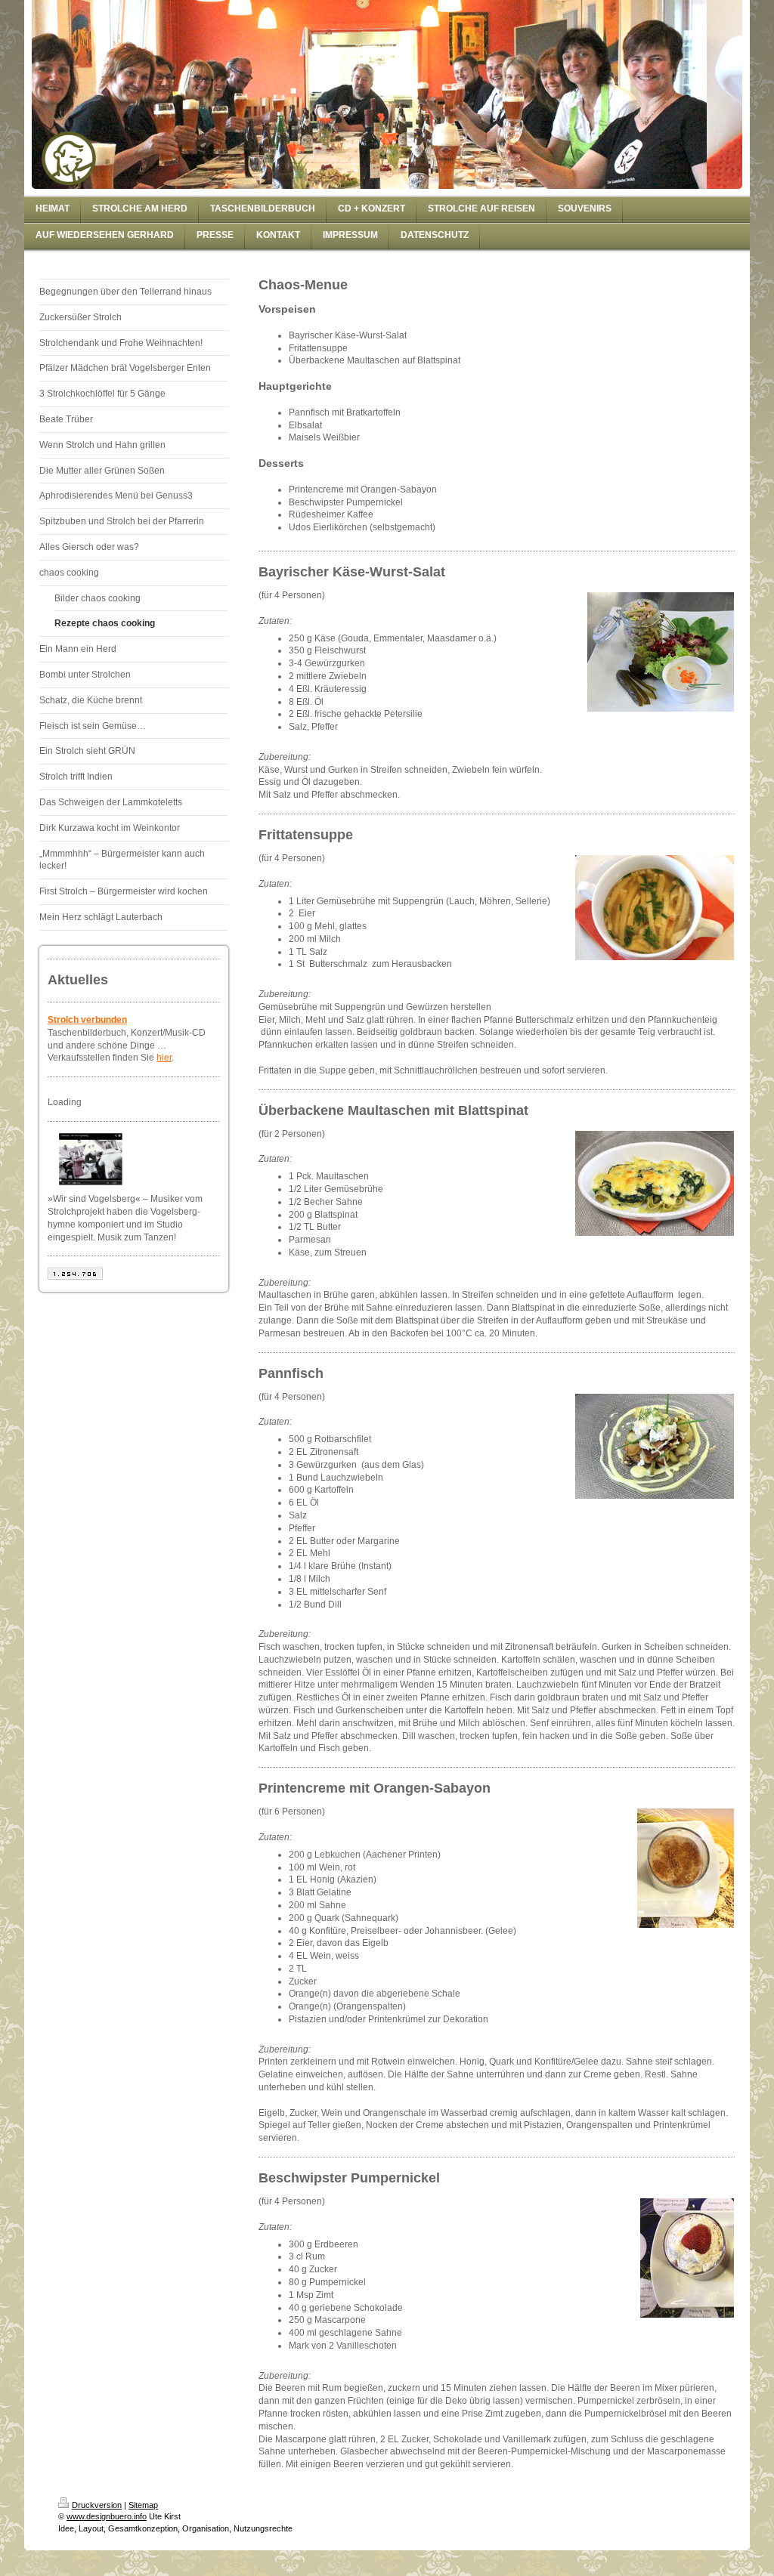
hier (164, 1058)
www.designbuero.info (107, 2516)
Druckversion (97, 2505)
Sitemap (143, 2505)
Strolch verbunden (87, 1020)
